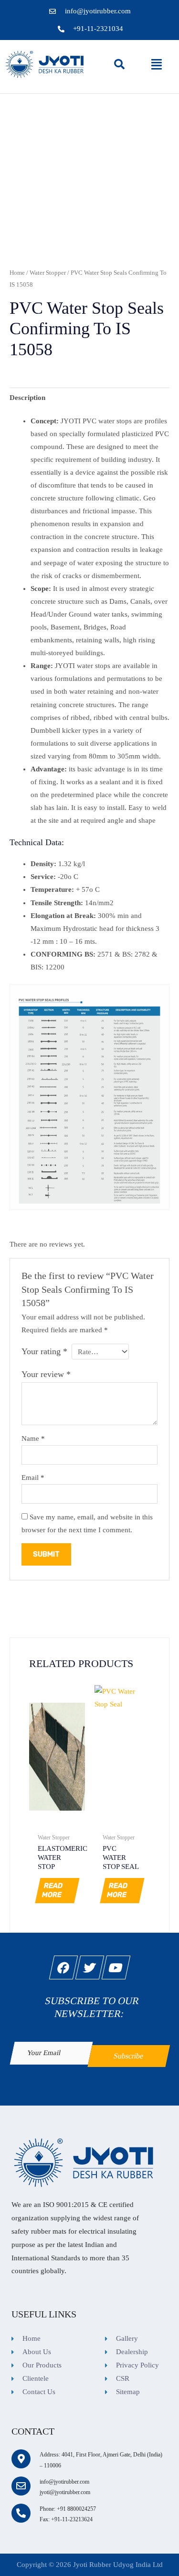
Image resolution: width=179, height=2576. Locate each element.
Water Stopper (48, 273)
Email (33, 1478)
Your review (46, 1374)
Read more (52, 1891)
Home (17, 273)
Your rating (44, 1351)
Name (33, 1438)
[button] (157, 64)
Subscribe (129, 2055)
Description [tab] (27, 398)
